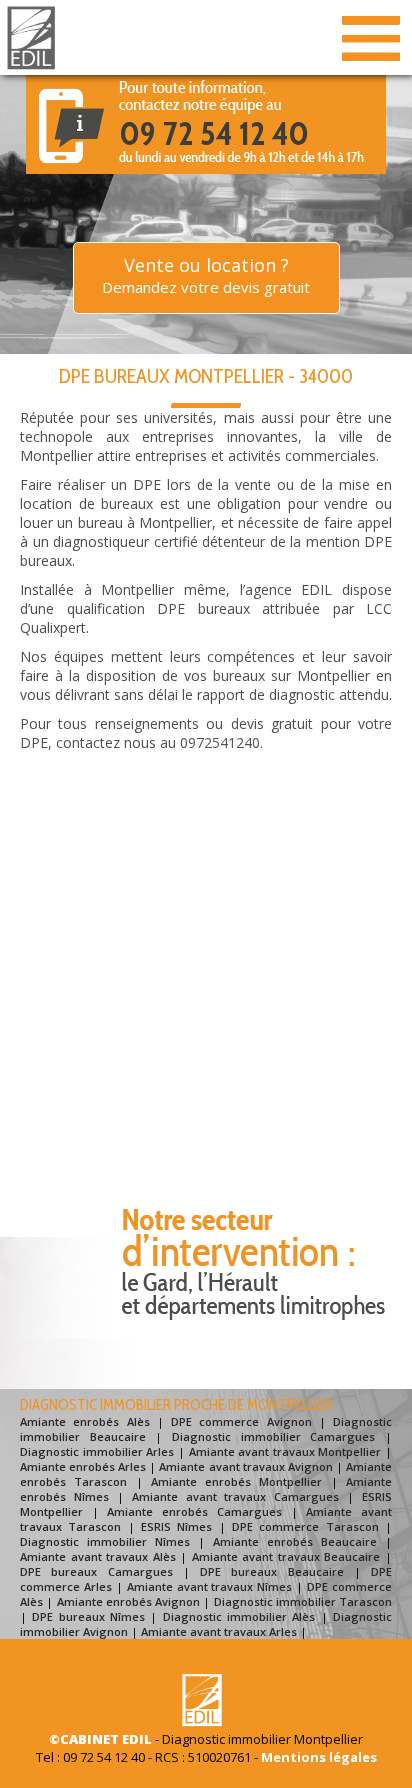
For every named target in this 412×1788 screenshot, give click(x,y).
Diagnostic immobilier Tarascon (303, 1601)
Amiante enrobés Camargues (194, 1511)
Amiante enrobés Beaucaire (295, 1541)
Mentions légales (319, 1757)
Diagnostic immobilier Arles (97, 1451)
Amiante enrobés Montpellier (237, 1481)
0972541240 (220, 742)
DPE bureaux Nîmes (88, 1616)
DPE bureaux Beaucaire (272, 1571)
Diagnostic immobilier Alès (239, 1616)
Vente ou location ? (206, 275)
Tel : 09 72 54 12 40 (90, 1757)
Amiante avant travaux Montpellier (285, 1451)
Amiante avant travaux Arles (219, 1631)
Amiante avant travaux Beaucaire (286, 1556)
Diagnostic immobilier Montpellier (262, 1739)
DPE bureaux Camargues (96, 1571)
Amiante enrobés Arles (83, 1466)
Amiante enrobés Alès (85, 1421)
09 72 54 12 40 (214, 133)
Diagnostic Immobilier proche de (176, 1405)
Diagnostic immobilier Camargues (273, 1436)
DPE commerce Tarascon (305, 1526)
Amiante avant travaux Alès (98, 1556)
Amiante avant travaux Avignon (245, 1466)
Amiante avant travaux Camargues (236, 1496)
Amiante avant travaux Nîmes (210, 1586)
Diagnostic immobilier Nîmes (105, 1541)
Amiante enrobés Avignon (129, 1601)
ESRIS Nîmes (176, 1526)
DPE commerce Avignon (241, 1421)
